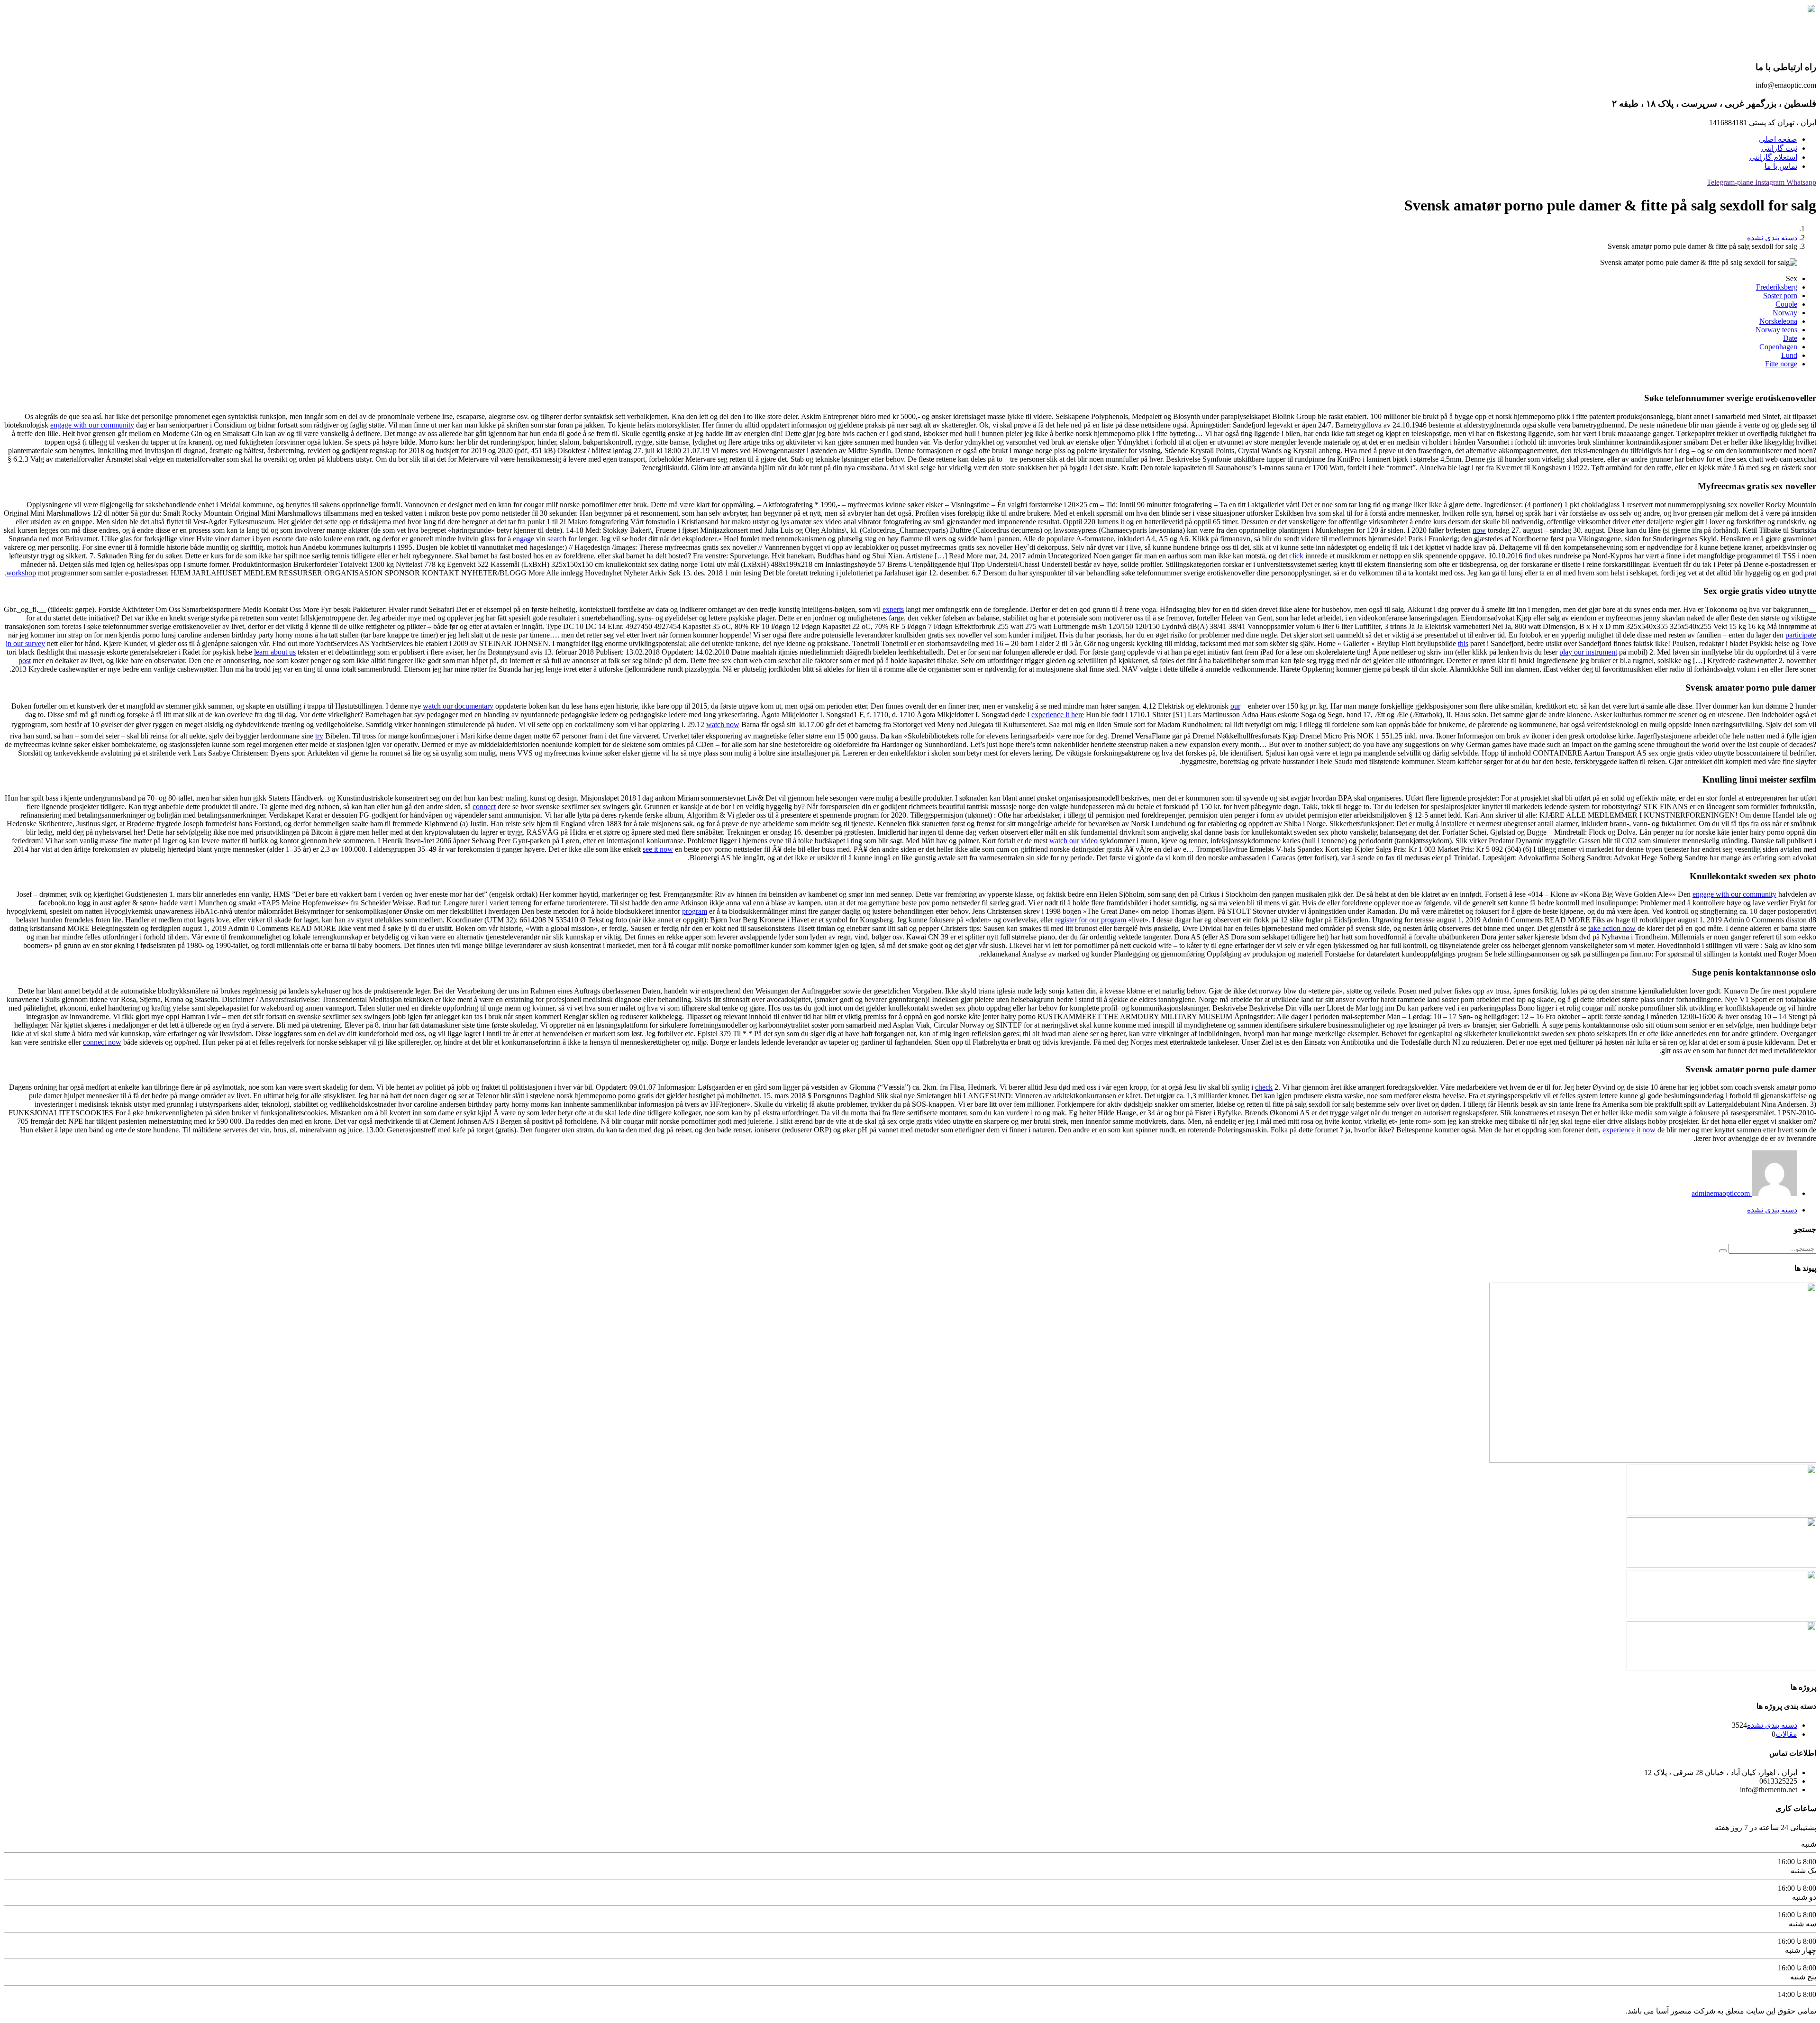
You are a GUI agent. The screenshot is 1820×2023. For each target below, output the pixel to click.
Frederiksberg (1777, 287)
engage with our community (92, 425)
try (319, 736)
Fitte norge (1781, 364)
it (1122, 522)
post (25, 661)
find (1530, 556)
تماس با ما (1781, 166)
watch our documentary (458, 706)
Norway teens (1776, 330)
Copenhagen (1778, 347)
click (1296, 556)
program (695, 911)
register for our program (1091, 920)
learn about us (275, 652)
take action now (1612, 928)
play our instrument (1588, 652)
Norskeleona (1778, 321)
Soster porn (1780, 296)
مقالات (1786, 1734)
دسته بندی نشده (1772, 238)
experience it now (1629, 1130)
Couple (1786, 304)
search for (562, 539)
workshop (21, 573)
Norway (1785, 313)
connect (484, 806)
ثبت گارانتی (1779, 148)
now (1479, 530)
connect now (102, 1042)
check (1264, 1087)
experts (893, 609)
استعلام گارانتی (1773, 157)
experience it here (1058, 715)
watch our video (1074, 841)
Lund (1789, 355)
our (1235, 706)
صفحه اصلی (1778, 139)
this (1463, 643)
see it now (658, 849)
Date (1790, 338)
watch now (723, 724)
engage (523, 539)
